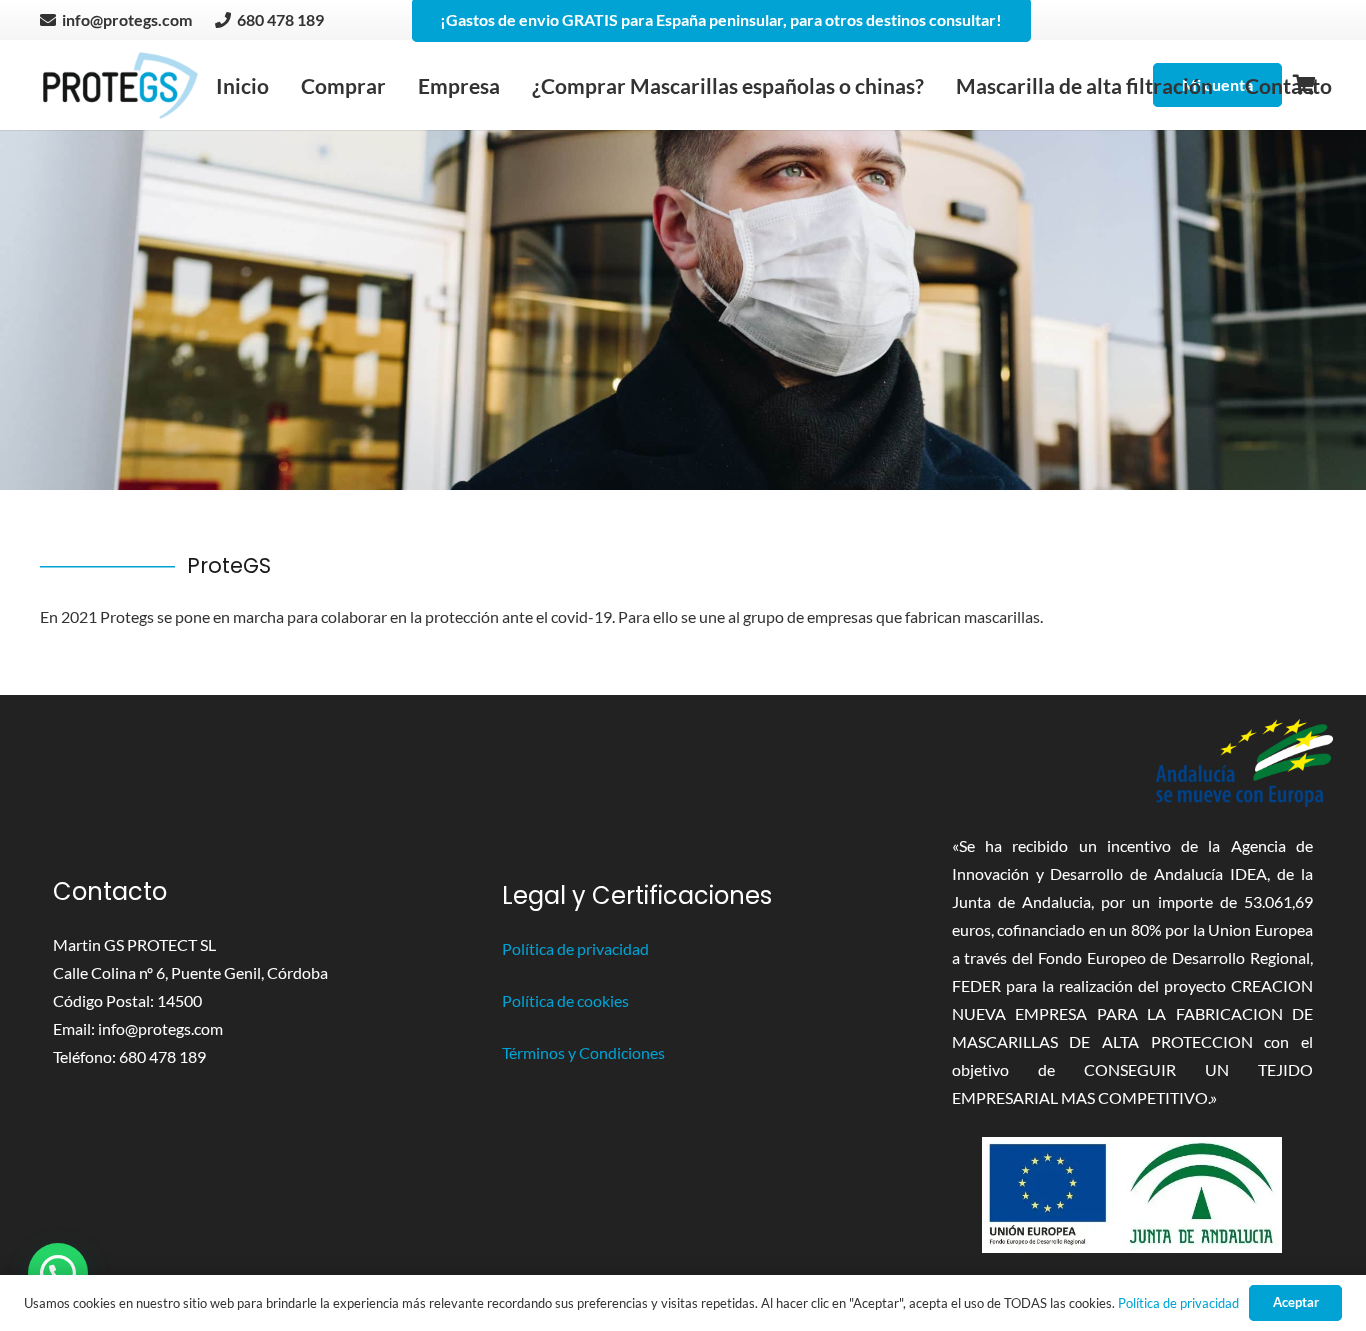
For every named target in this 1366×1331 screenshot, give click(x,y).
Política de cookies (565, 1000)
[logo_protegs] (120, 85)
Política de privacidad (575, 948)
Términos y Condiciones (583, 1052)
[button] (58, 1273)
